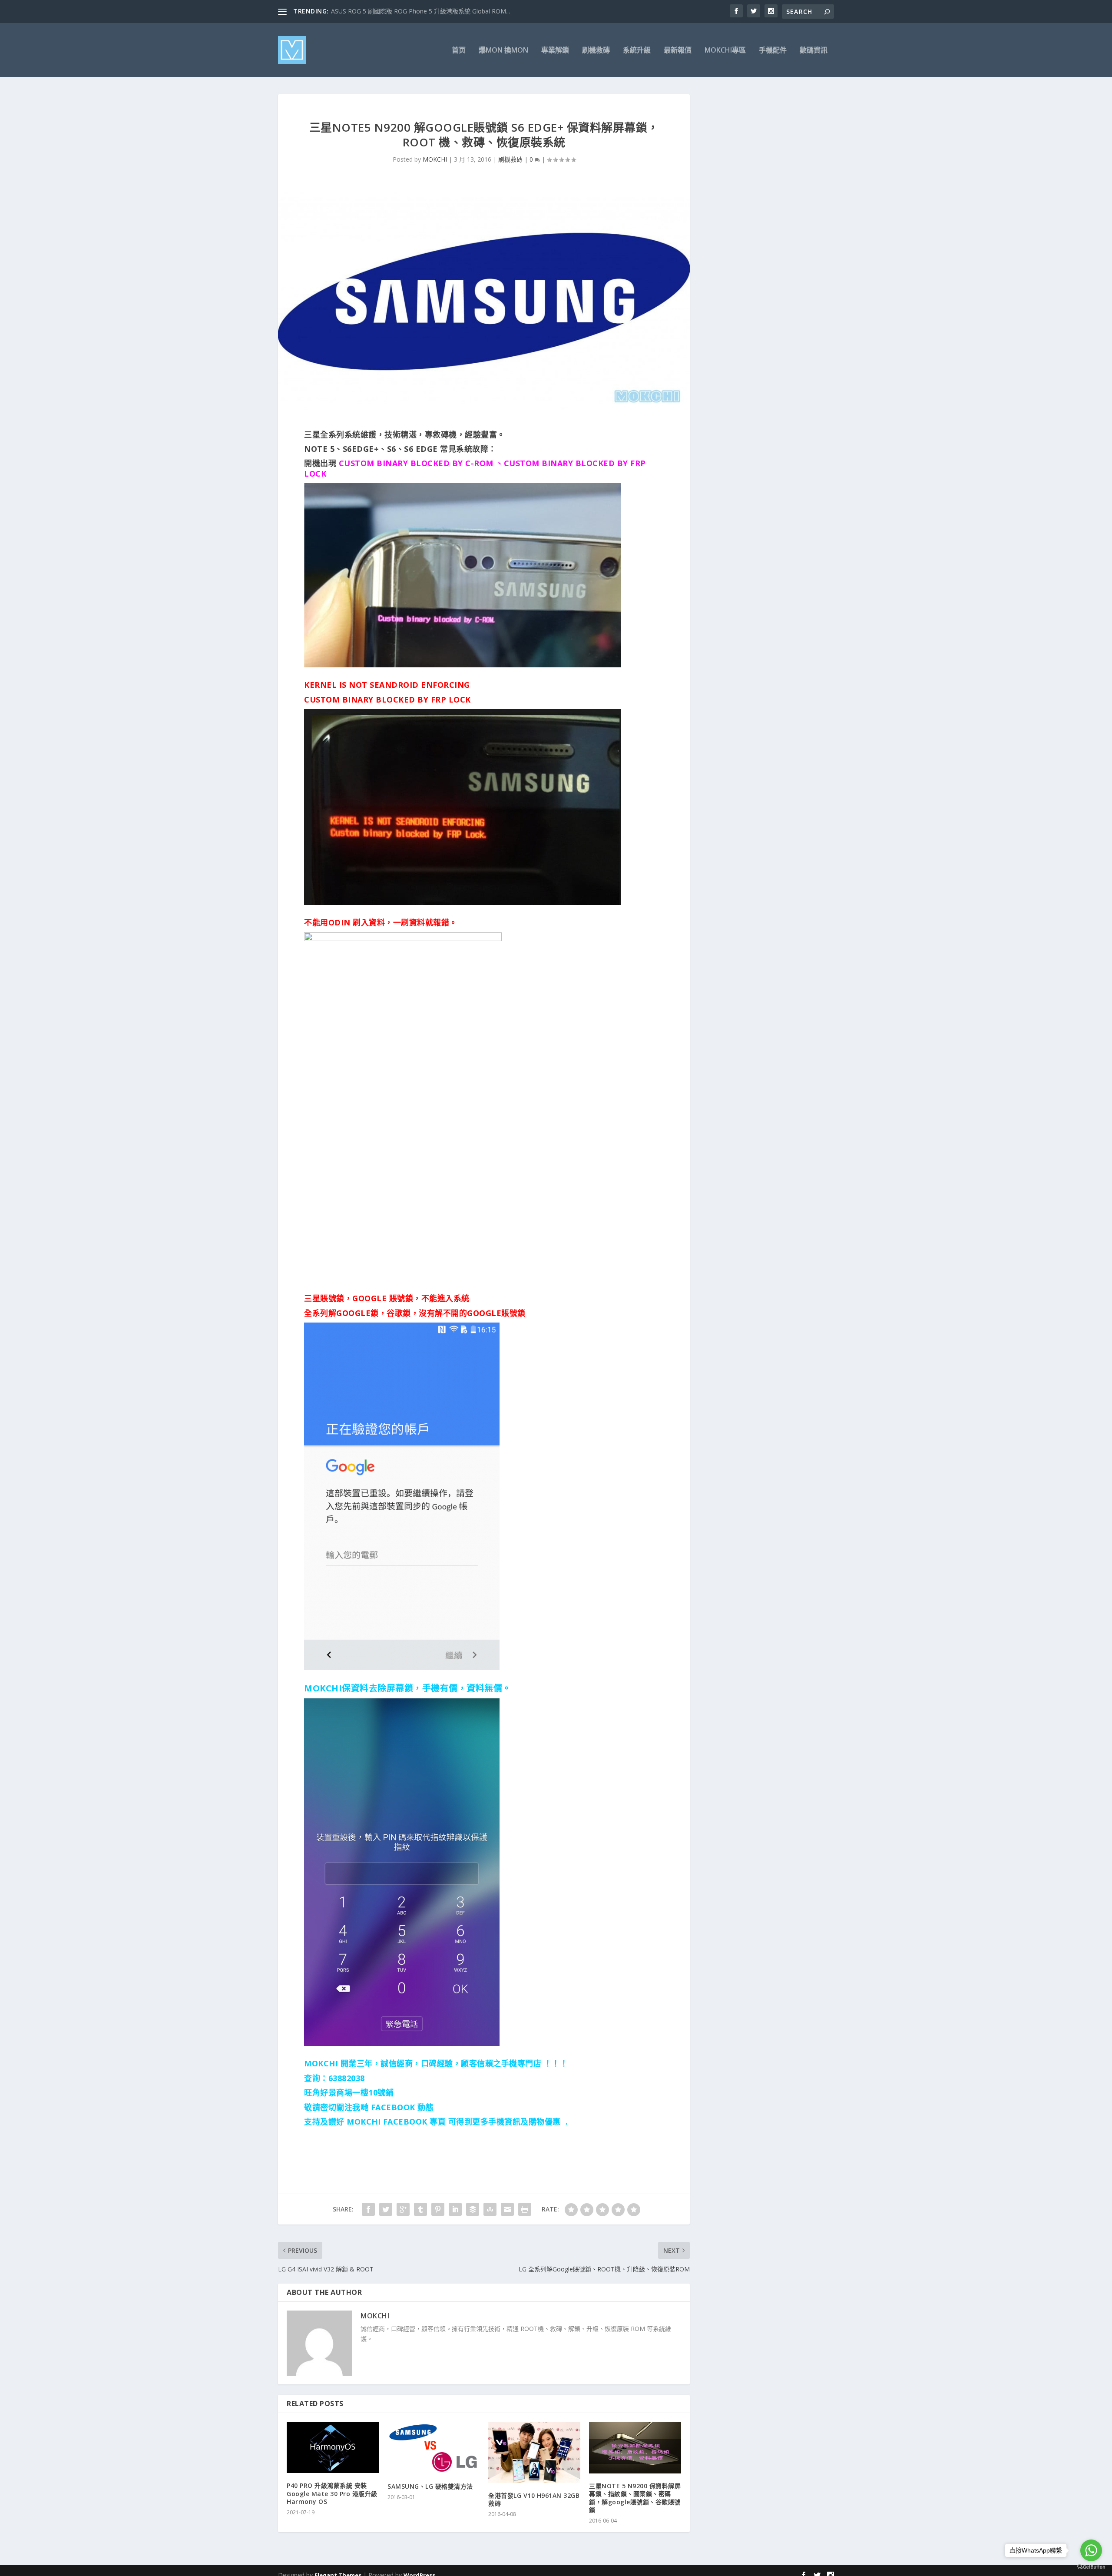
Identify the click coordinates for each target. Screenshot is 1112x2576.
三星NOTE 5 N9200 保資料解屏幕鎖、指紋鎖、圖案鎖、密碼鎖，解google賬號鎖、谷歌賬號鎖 (635, 2498)
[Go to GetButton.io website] (1091, 2567)
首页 (459, 51)
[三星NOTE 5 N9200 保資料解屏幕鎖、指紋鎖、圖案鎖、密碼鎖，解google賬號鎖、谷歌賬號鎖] (635, 2448)
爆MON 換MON (503, 51)
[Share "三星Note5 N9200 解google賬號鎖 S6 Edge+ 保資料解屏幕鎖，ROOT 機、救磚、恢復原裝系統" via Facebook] (368, 2209)
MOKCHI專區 (725, 51)
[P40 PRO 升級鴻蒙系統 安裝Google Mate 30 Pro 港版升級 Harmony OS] (333, 2447)
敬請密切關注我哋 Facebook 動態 (369, 2107)
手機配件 (773, 51)
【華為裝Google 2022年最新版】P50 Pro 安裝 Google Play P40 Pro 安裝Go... (438, 11)
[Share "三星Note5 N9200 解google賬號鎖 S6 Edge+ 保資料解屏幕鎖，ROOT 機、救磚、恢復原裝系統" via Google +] (403, 2209)
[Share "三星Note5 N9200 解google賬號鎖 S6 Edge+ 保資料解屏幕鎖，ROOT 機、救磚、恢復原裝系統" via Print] (525, 2209)
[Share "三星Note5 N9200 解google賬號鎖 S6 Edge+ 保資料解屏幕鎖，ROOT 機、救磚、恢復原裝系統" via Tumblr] (420, 2209)
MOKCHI (435, 159)
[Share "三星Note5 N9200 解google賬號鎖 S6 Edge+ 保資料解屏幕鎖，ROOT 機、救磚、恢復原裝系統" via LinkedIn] (455, 2209)
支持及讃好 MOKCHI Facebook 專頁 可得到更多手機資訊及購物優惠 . (436, 2122)
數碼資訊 (814, 51)
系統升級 (637, 51)
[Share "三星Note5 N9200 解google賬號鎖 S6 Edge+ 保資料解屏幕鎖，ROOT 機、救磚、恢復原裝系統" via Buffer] (473, 2209)
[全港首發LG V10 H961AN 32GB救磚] (534, 2452)
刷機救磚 (596, 51)
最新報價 (678, 51)
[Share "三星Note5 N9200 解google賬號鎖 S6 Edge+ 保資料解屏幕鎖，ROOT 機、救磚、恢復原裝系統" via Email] (507, 2209)
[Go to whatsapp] (1091, 2550)
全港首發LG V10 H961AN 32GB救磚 (534, 2499)
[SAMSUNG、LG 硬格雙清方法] (434, 2448)
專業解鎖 (555, 51)
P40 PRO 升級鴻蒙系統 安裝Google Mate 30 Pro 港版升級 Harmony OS (332, 2493)
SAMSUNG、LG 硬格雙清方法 (430, 2486)
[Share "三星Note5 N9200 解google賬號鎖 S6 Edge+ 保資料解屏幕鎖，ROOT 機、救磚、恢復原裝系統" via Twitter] (386, 2209)
